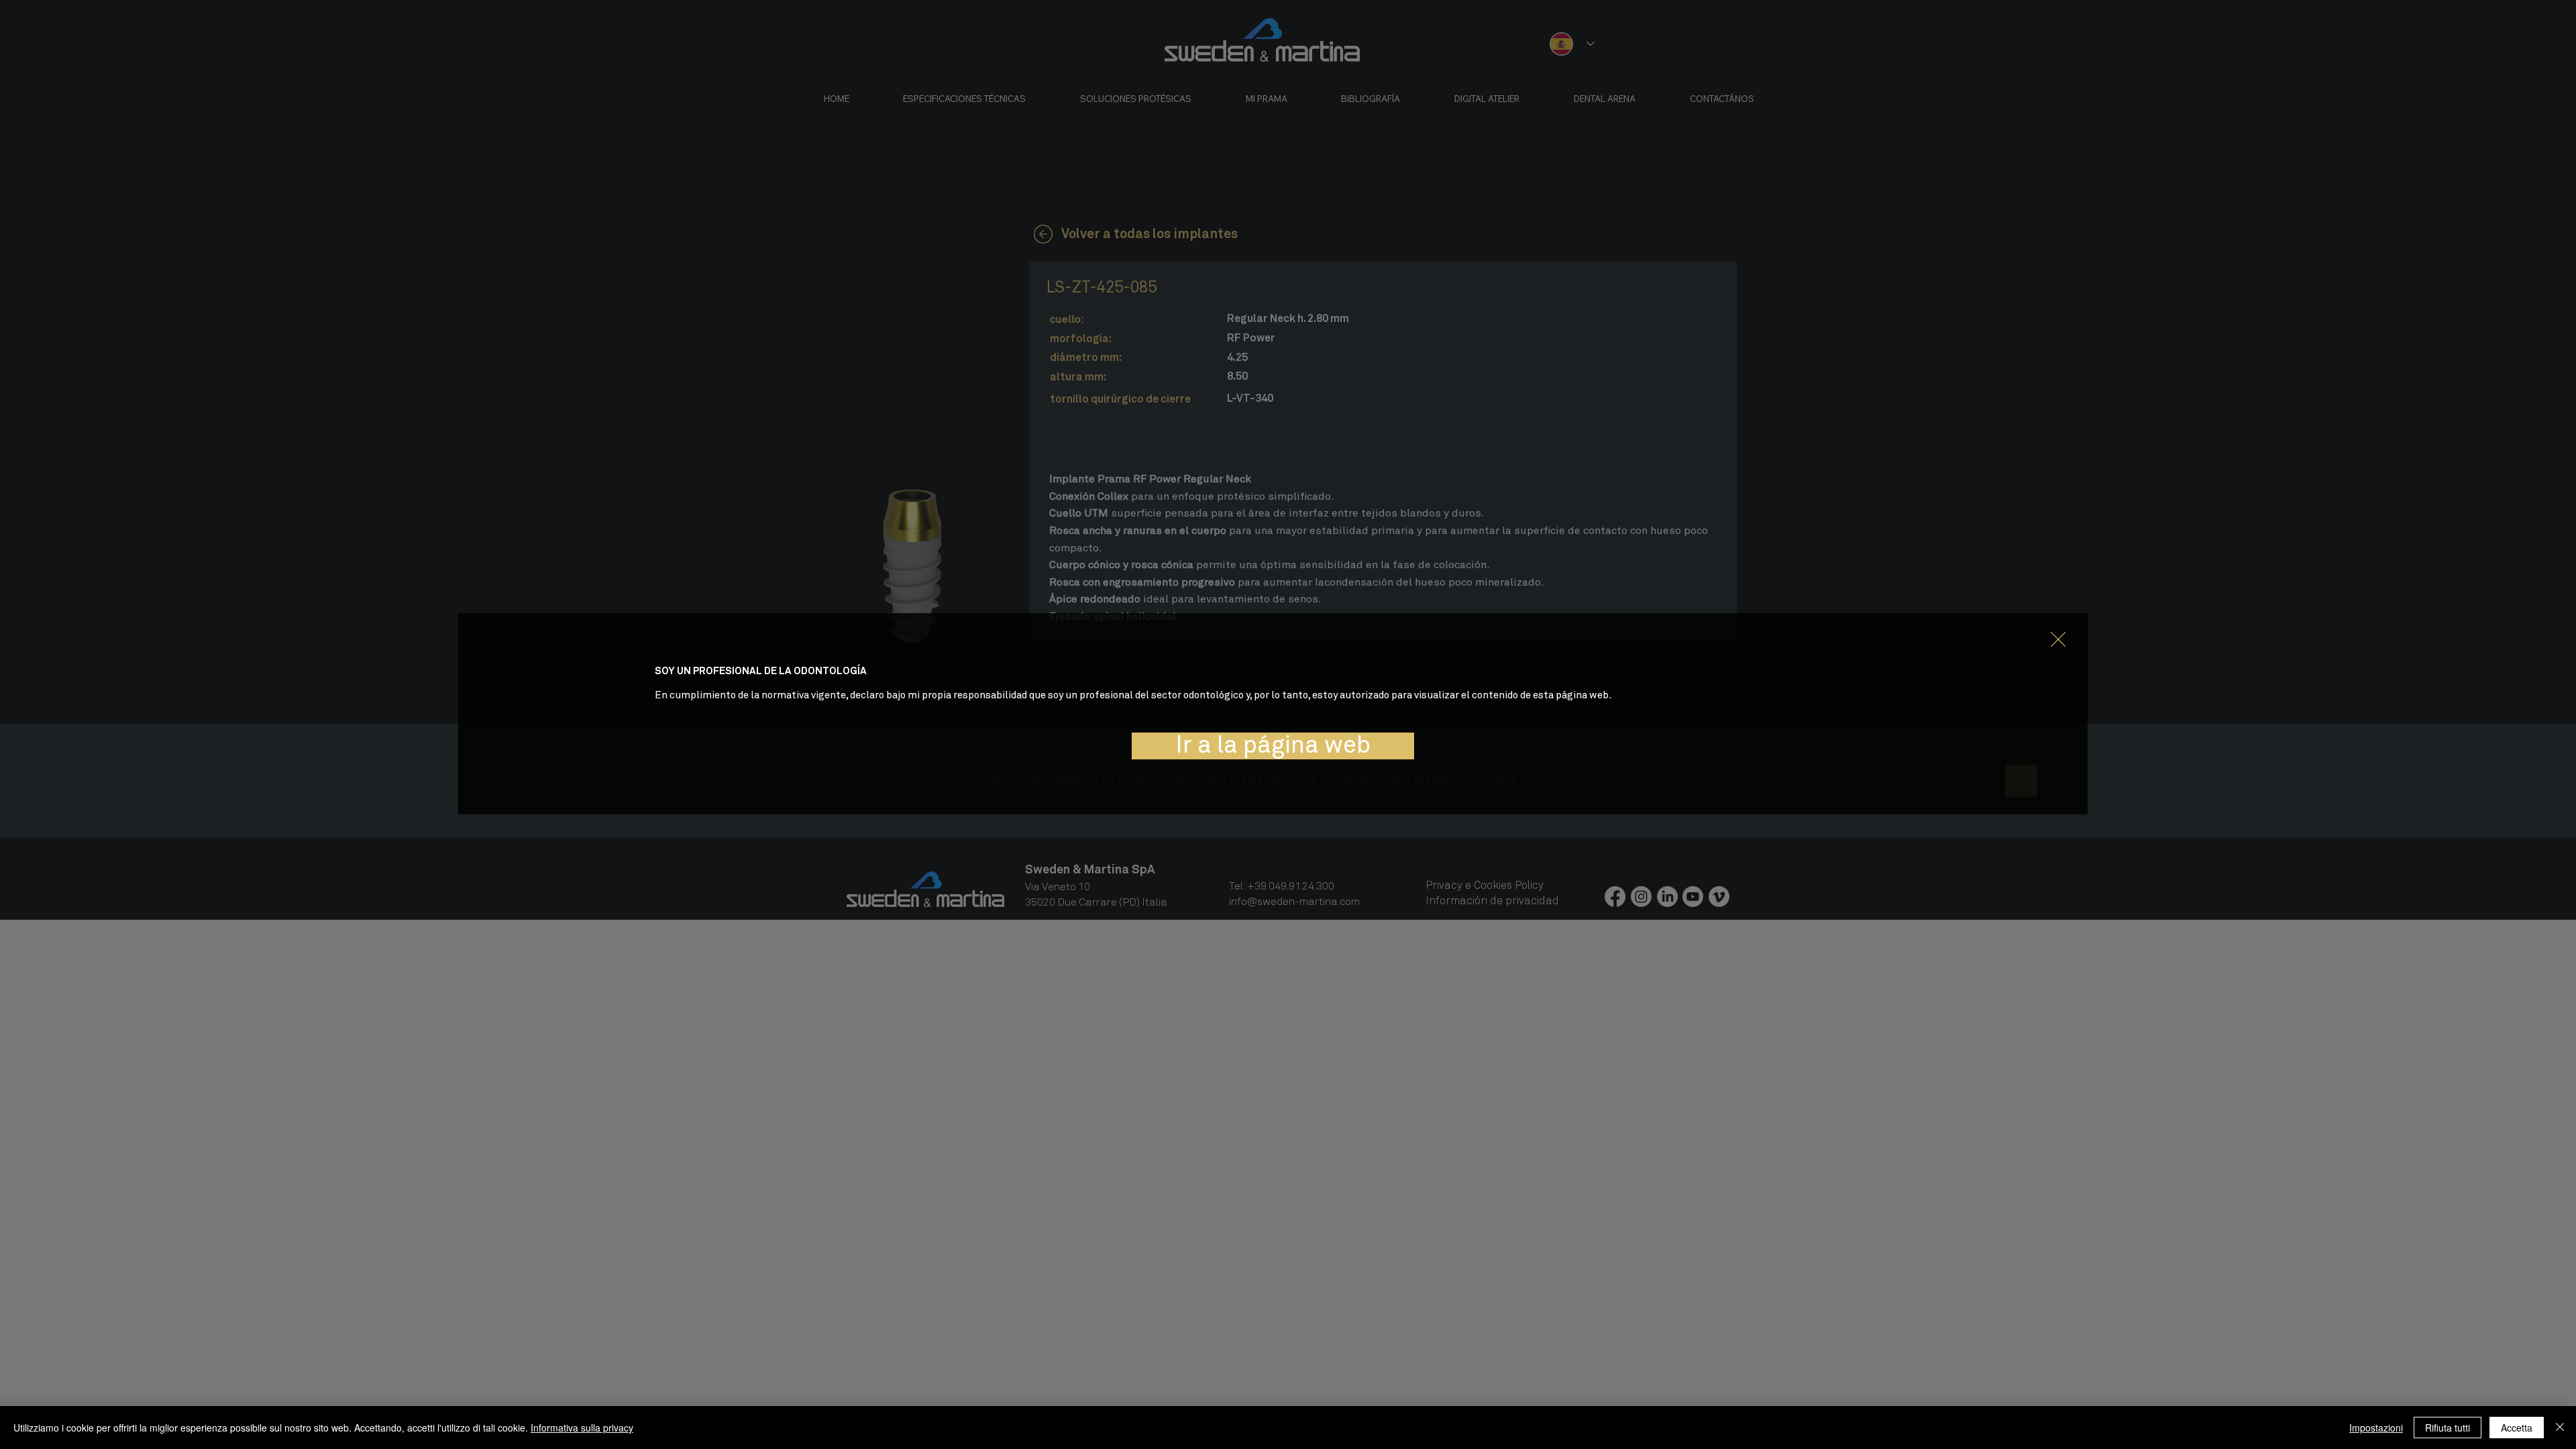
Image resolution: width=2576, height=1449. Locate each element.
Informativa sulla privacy (582, 1428)
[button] (2058, 640)
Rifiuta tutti (2448, 1428)
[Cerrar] (2560, 1428)
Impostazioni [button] (2376, 1428)
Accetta (2517, 1428)
